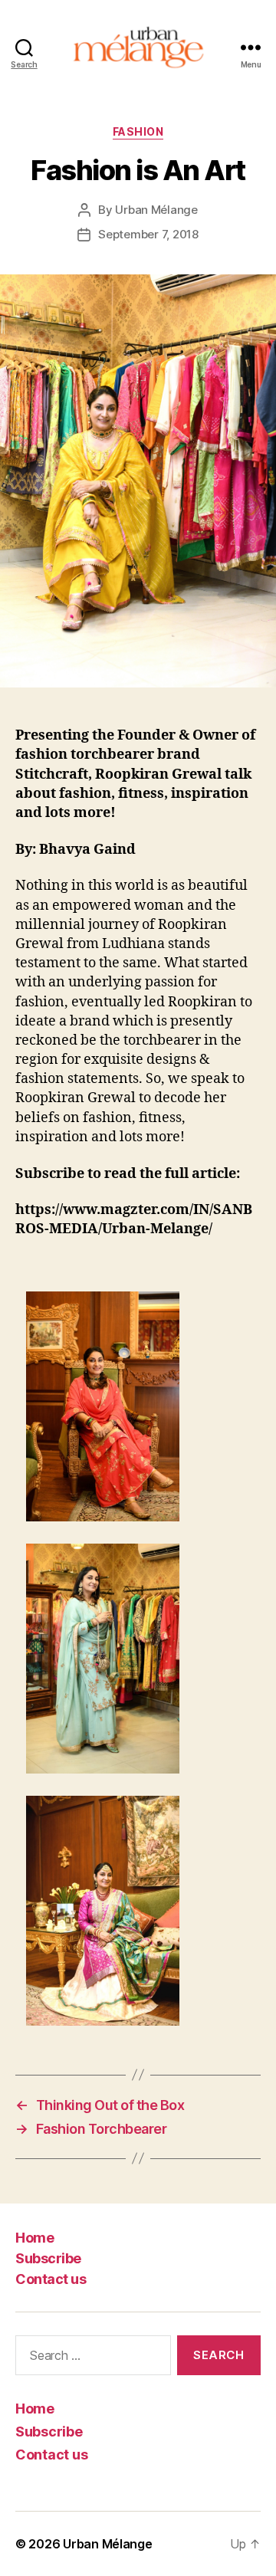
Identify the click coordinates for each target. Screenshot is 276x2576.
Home (34, 2238)
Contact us (51, 2279)
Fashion (138, 131)
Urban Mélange (156, 210)
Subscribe (48, 2258)
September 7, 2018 (148, 234)
